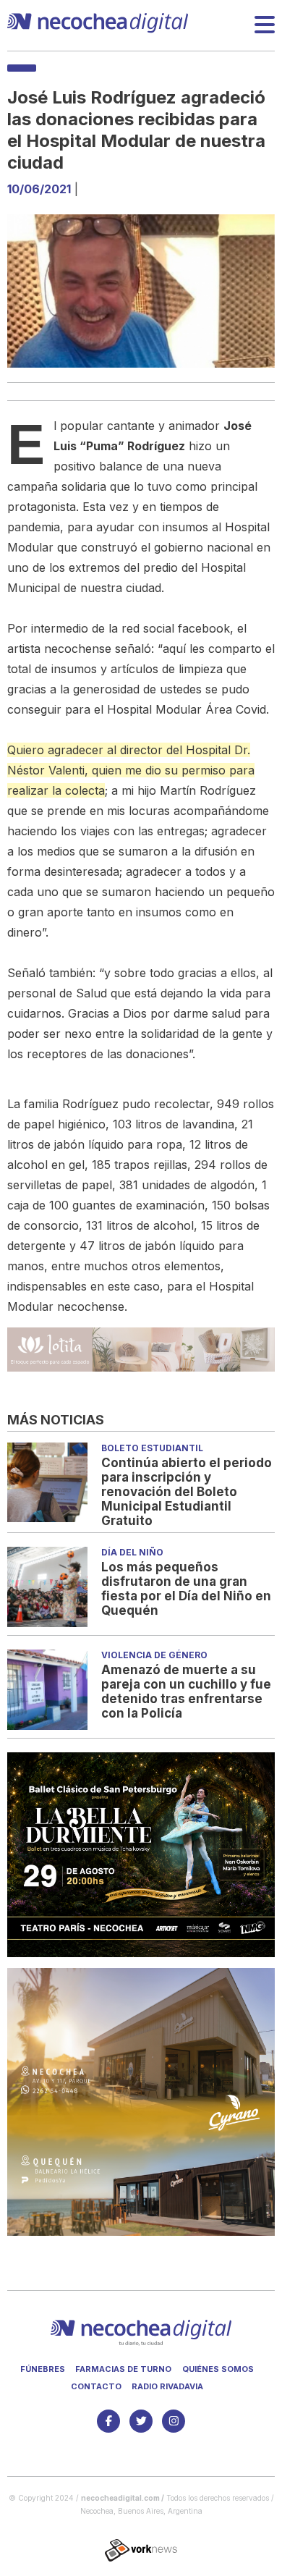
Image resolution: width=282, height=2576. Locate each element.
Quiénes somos (218, 2369)
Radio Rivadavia (167, 2386)
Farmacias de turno (123, 2369)
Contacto (96, 2386)
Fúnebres (43, 2369)
